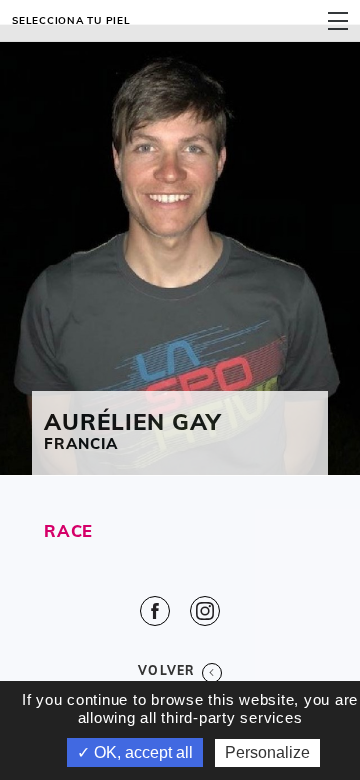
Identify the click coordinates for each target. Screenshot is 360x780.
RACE (68, 530)
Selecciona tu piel (71, 20)
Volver (166, 670)
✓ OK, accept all (135, 752)
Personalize (267, 752)
